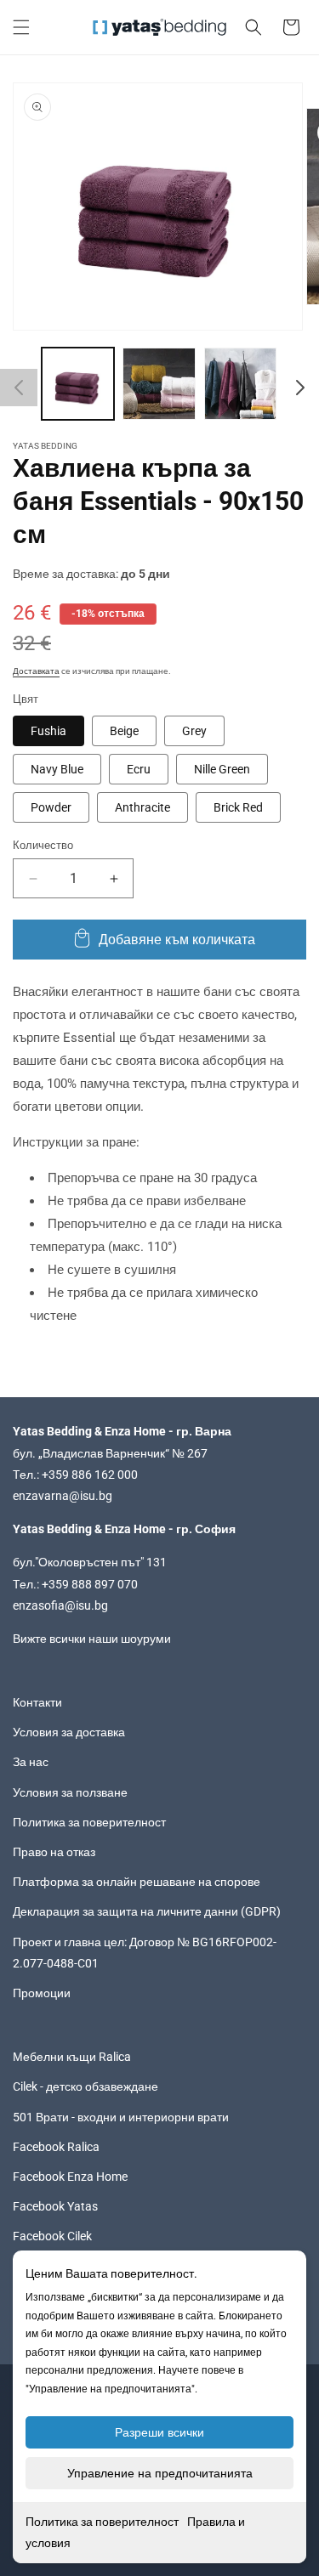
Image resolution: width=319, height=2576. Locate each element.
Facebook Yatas (55, 2206)
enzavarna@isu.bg (63, 1496)
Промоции (42, 1993)
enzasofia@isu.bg (60, 1605)
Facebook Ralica (56, 2147)
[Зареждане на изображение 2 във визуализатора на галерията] (159, 384)
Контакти (37, 1702)
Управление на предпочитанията (160, 2473)
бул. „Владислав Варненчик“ (92, 1453)
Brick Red (238, 807)
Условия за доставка (69, 1732)
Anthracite (142, 807)
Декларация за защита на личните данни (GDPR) (147, 1911)
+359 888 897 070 (90, 1584)
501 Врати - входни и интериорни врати (121, 2117)
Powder (51, 807)
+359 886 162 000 (90, 1475)
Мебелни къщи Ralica (72, 2057)
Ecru (139, 769)
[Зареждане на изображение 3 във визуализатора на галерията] (240, 384)
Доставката (36, 671)
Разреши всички (159, 2432)
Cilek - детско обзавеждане (85, 2086)
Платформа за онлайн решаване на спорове (137, 1882)
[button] (21, 27)
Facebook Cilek (52, 2236)
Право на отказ (54, 1852)
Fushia (48, 731)
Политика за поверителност (102, 2522)
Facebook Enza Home (70, 2177)
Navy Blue (57, 769)
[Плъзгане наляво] (19, 388)
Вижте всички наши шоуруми (92, 1639)
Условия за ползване (70, 1792)
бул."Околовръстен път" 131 (90, 1562)
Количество (43, 845)
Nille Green (222, 769)
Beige (124, 731)
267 (197, 1453)
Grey (194, 731)
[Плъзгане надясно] (300, 388)
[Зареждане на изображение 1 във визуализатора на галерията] (78, 384)
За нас (31, 1762)
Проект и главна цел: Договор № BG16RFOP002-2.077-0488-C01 (145, 1953)
